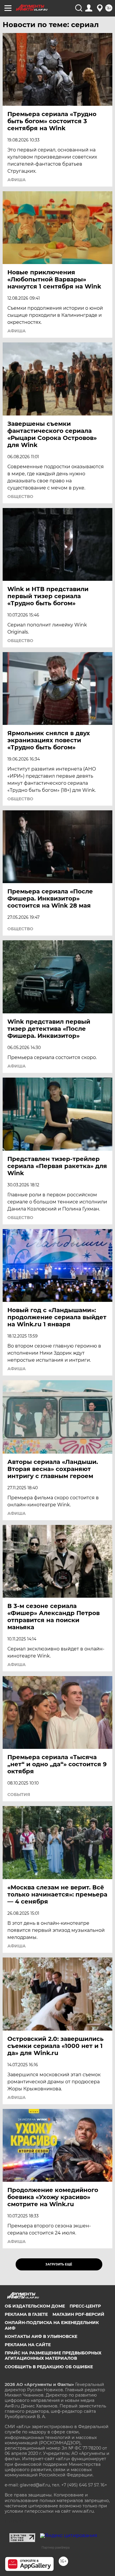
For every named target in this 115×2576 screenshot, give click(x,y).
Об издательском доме (35, 2306)
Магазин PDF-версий (78, 2314)
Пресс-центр (85, 2306)
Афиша (17, 180)
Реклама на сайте (28, 2345)
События (19, 1795)
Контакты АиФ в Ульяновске (41, 2336)
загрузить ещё (59, 2264)
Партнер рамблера (56, 2547)
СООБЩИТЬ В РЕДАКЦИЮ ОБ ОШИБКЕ (49, 2367)
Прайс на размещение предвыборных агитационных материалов (53, 2356)
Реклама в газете (26, 2314)
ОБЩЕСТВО (20, 497)
